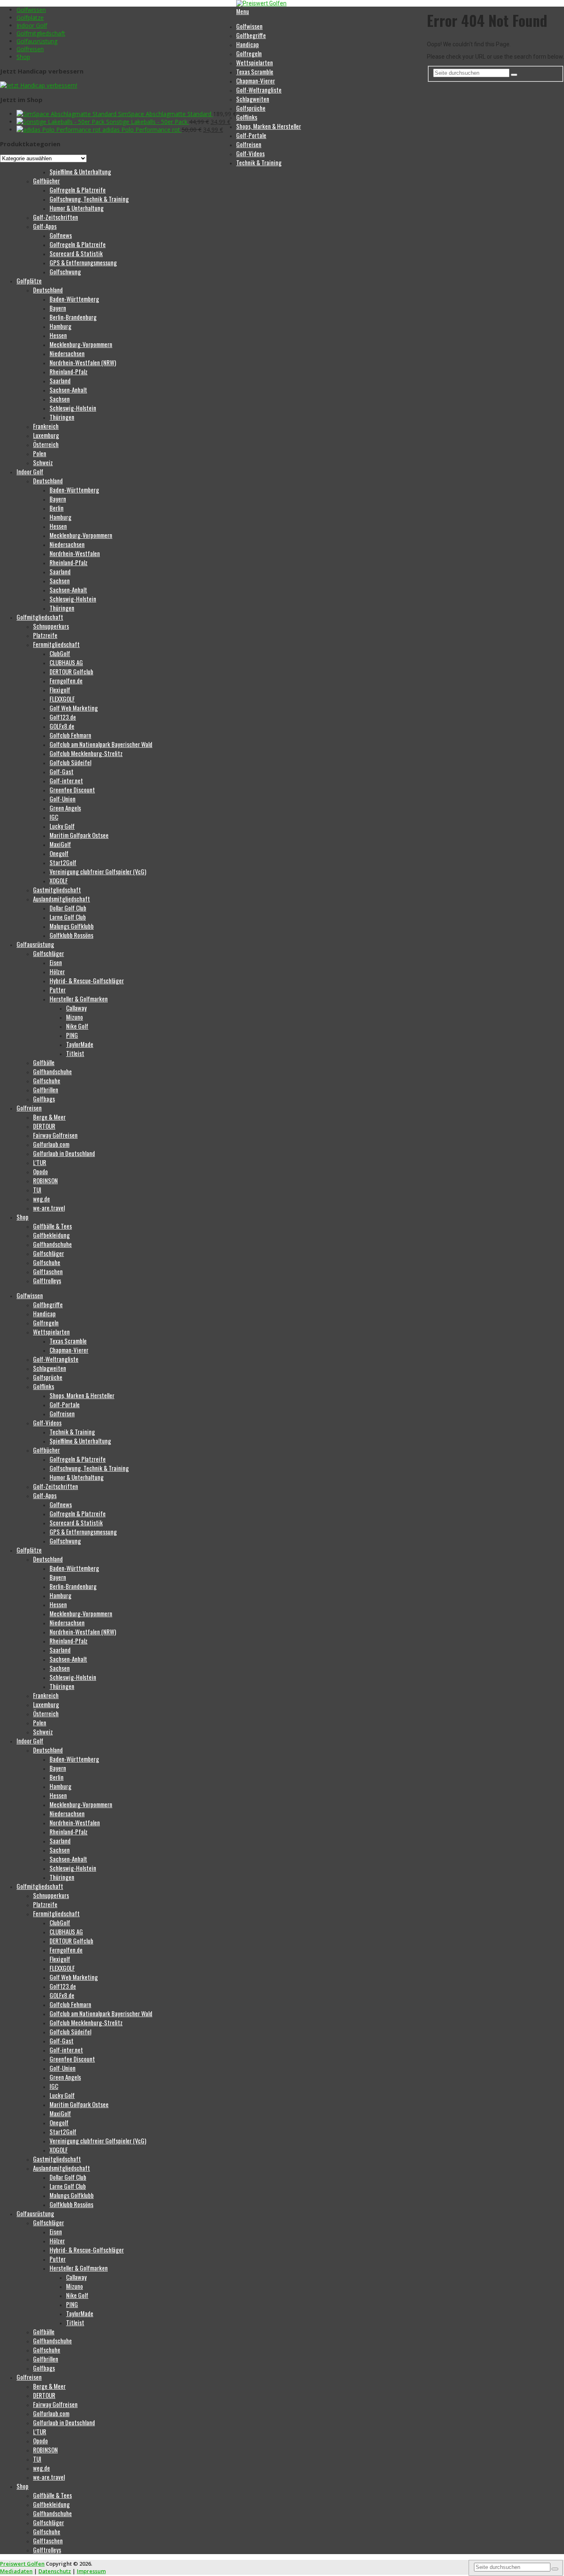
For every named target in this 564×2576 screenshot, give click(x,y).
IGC (54, 817)
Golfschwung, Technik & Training (89, 199)
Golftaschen (48, 1271)
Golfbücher (46, 181)
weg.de (41, 1199)
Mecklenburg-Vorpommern (81, 344)
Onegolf (59, 853)
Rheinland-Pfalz (69, 371)
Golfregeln (249, 53)
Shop (23, 57)
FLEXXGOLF (62, 699)
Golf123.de (63, 717)
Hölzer (57, 971)
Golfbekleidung (51, 1235)
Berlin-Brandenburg (73, 317)
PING (72, 1035)
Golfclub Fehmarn (70, 735)
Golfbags (44, 1099)
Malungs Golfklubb (72, 926)
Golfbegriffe (251, 35)
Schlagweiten (253, 99)
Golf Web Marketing (74, 708)
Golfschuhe (47, 1080)
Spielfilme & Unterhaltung (80, 171)
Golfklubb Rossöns (71, 935)
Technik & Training (259, 162)
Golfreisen (30, 49)
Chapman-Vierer (256, 81)
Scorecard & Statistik (76, 253)
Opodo (40, 1171)
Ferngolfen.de (66, 680)
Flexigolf (60, 690)
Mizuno (75, 1017)
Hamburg (60, 326)
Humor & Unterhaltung (77, 208)
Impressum (91, 2571)
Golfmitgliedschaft (41, 33)
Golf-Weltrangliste (259, 90)
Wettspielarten (255, 62)
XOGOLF (59, 880)
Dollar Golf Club (68, 908)
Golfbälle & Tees (52, 1226)
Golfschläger (49, 953)
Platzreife (45, 635)
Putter (58, 989)
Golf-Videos (250, 153)
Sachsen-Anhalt (68, 390)
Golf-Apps (45, 226)
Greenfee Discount (72, 790)
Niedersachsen (67, 353)
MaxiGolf (60, 844)
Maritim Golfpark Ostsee (79, 835)
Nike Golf (77, 1026)
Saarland (60, 381)
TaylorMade (80, 1044)
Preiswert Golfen (22, 2564)
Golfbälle (44, 1062)
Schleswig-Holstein (73, 408)
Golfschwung (65, 271)
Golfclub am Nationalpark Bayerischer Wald (101, 744)
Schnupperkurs (51, 626)
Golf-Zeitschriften (56, 217)
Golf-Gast (62, 771)
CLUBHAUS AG (66, 662)
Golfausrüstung (37, 41)
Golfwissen (31, 10)
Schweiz (43, 462)
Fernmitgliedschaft (56, 644)
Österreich (46, 444)
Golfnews (61, 235)
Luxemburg (46, 435)
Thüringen (62, 417)
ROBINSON (45, 1180)
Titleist (75, 1053)
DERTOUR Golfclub (71, 671)
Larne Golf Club (68, 917)
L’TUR (40, 1162)
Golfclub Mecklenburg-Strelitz (86, 753)
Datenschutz (55, 2571)
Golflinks (247, 117)
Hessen (58, 335)
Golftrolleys (47, 1280)
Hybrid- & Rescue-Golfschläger (87, 980)
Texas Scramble (255, 71)
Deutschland (48, 290)
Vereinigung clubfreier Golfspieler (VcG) (98, 871)
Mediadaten (16, 2571)
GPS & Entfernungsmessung (83, 262)
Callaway (76, 1008)
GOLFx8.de (62, 726)
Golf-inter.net (66, 780)
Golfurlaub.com (51, 1144)
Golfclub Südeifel (70, 762)
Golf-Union (63, 799)
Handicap (248, 44)
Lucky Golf (62, 826)
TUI (37, 1189)
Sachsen (60, 399)
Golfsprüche (251, 108)
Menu (243, 11)
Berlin (57, 508)
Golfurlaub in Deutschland (64, 1153)
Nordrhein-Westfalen (75, 553)
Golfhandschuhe (52, 1071)
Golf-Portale (251, 135)
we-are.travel (49, 1208)
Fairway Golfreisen (55, 1135)
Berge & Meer (49, 1117)
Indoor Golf (32, 25)
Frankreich (46, 426)
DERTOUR (44, 1126)
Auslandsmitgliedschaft (62, 899)
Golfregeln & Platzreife (78, 190)
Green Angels (65, 808)
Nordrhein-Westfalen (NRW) (83, 362)
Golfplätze (30, 18)
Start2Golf (63, 862)
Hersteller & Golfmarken (79, 999)
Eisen (56, 962)
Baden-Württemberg (74, 299)
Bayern (58, 308)
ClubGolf (60, 653)
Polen (40, 453)
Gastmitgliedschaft (57, 890)
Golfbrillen (46, 1089)
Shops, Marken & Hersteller (269, 126)
